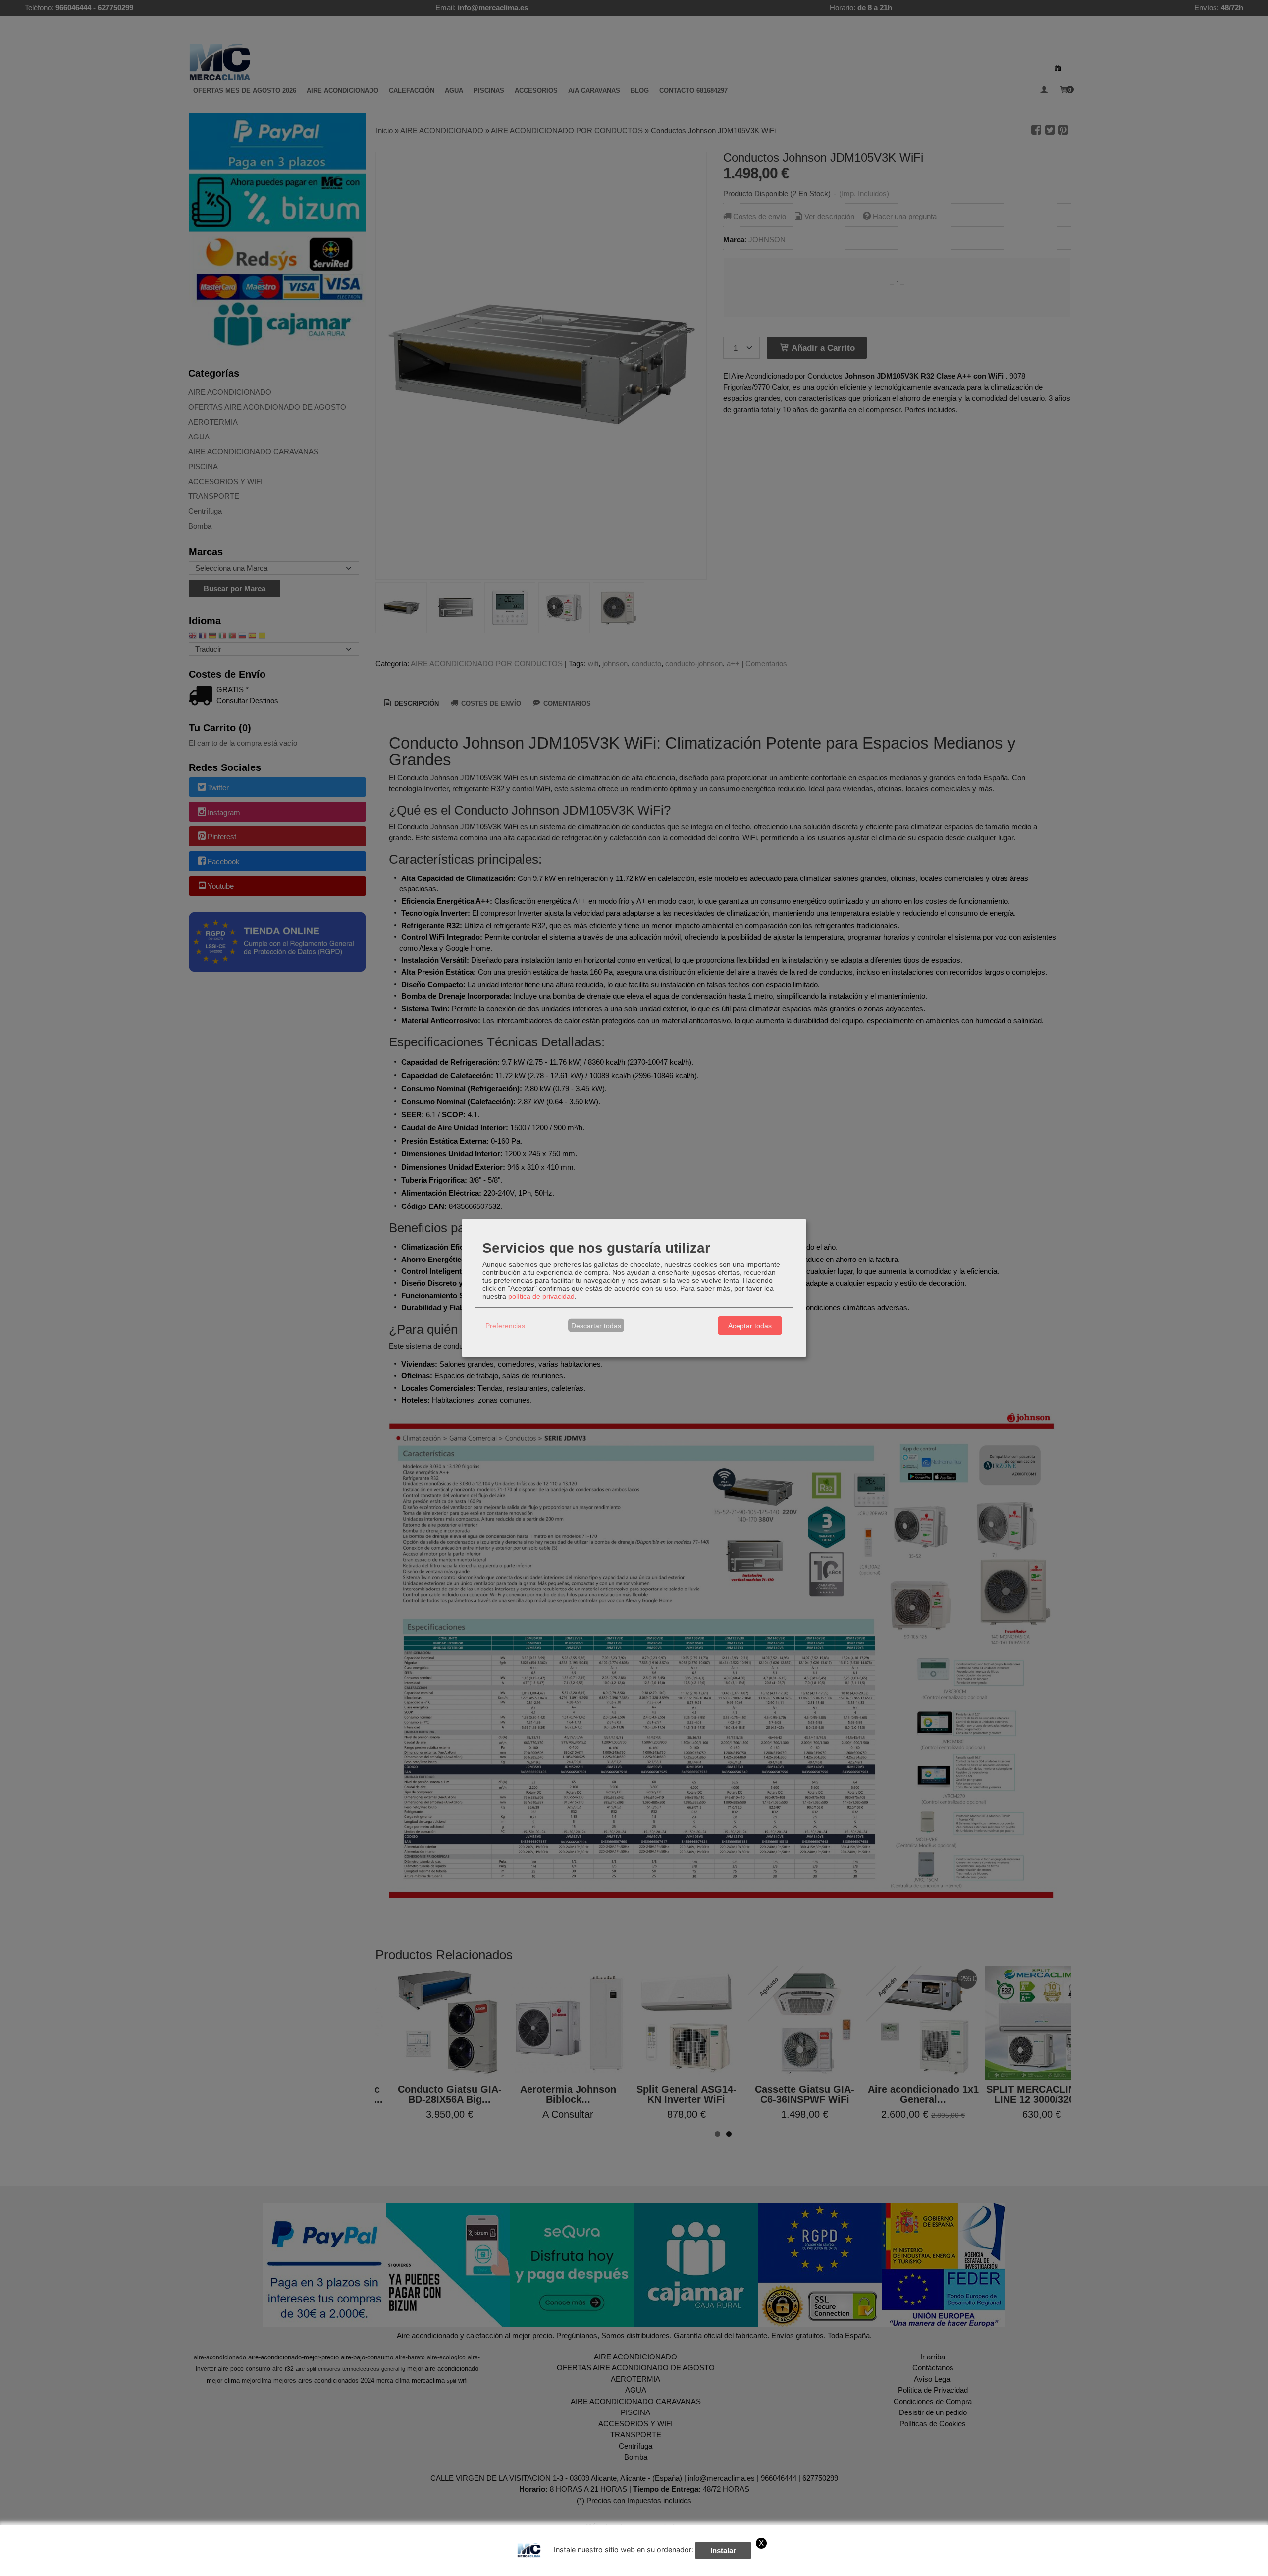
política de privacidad (541, 1296)
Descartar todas (596, 1325)
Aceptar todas (750, 1325)
